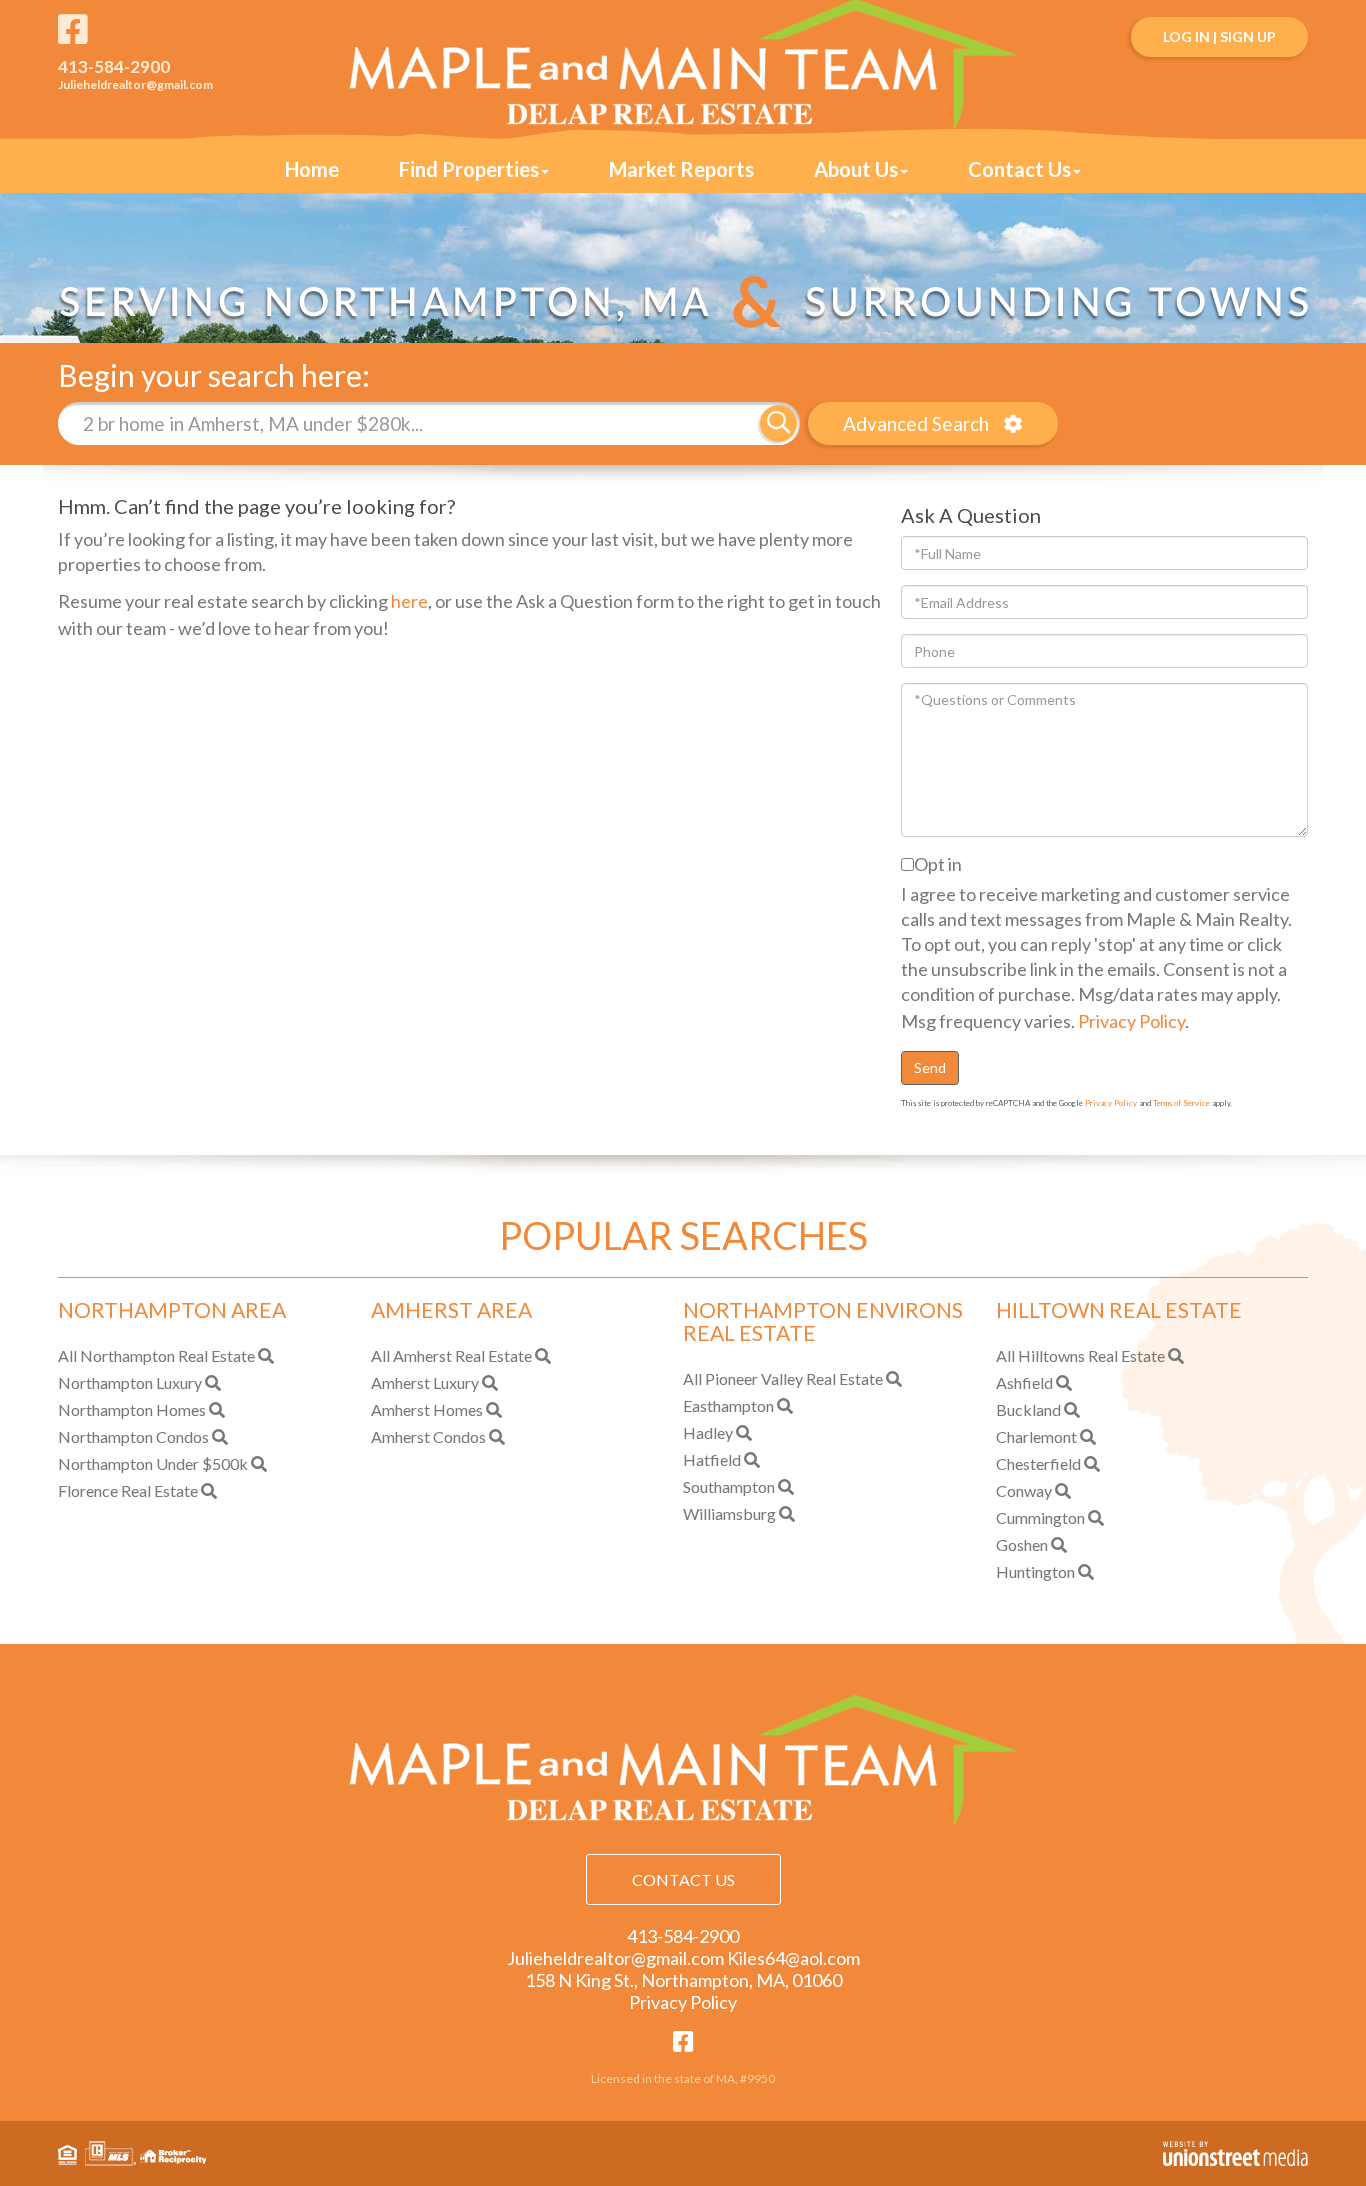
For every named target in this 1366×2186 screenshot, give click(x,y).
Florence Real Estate (128, 1490)
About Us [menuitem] (856, 169)
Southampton (729, 1486)
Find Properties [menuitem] (469, 169)
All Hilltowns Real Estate (1080, 1355)
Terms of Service (1181, 1103)
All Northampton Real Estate (156, 1355)
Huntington (1035, 1571)
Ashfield (1024, 1382)
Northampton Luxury (130, 1382)
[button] (778, 423)
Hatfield (712, 1459)
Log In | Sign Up (1219, 36)
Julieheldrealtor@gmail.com (135, 84)
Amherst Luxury (425, 1382)
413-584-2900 (114, 66)
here (409, 601)
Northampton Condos (133, 1436)
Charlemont (1036, 1436)
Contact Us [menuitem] (1019, 169)
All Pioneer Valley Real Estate (783, 1378)
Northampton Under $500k (153, 1463)
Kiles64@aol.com (793, 1958)
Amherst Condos (428, 1436)
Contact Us (683, 1879)
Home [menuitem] (312, 169)
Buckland (1028, 1409)
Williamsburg (729, 1513)
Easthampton (728, 1405)
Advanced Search (916, 423)
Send (930, 1067)
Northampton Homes (132, 1409)
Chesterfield (1038, 1463)
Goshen (1022, 1544)
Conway (1024, 1490)
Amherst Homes (427, 1409)
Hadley (708, 1432)
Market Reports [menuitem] (681, 169)
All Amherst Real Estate (451, 1355)
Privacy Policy (1131, 1021)
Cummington (1040, 1517)
